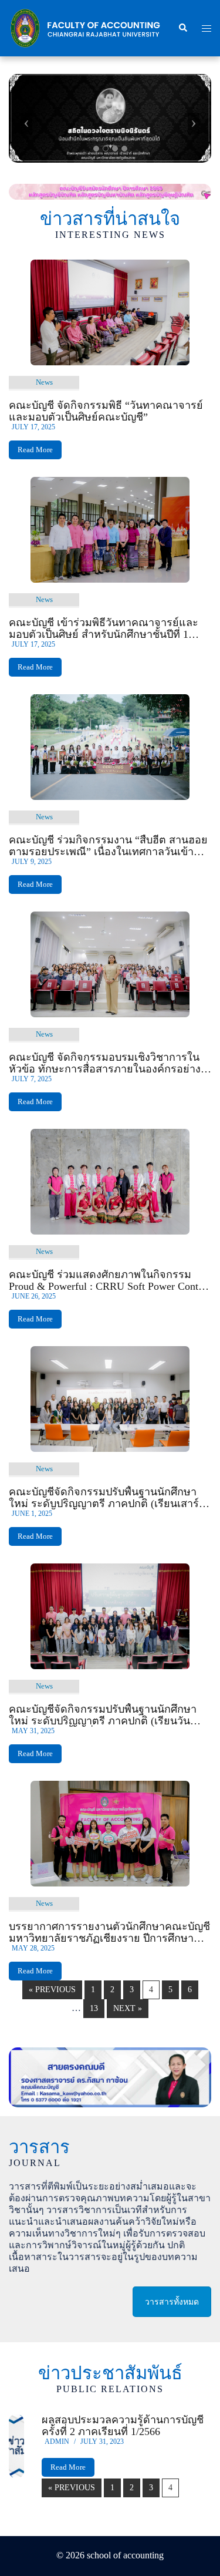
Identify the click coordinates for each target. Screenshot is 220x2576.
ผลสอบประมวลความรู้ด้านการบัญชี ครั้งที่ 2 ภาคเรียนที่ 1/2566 (123, 2426)
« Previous (52, 1990)
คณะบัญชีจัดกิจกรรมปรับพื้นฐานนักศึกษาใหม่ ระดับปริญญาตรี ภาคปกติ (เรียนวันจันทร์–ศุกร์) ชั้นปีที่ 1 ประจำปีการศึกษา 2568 (109, 1715)
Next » (128, 2008)
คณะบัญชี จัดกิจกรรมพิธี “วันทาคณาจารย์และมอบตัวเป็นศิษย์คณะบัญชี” (106, 411)
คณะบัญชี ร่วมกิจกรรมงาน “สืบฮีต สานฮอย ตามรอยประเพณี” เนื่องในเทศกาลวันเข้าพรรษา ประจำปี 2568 (108, 846)
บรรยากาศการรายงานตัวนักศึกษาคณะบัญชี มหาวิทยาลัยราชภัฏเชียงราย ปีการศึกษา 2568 (109, 1932)
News (44, 382)
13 (94, 2008)
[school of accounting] (84, 27)
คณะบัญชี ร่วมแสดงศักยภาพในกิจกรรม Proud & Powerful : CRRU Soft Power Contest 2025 (109, 1280)
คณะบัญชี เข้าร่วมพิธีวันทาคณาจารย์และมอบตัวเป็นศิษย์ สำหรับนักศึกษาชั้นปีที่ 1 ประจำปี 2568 (104, 628)
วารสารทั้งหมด (172, 2302)
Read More (35, 450)
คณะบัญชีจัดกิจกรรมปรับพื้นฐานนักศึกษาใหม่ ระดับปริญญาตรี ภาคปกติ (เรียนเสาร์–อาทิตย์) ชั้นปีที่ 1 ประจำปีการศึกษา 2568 (106, 1498)
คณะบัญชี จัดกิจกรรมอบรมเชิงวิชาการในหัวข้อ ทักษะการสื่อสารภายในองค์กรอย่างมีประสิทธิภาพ (108, 1063)
